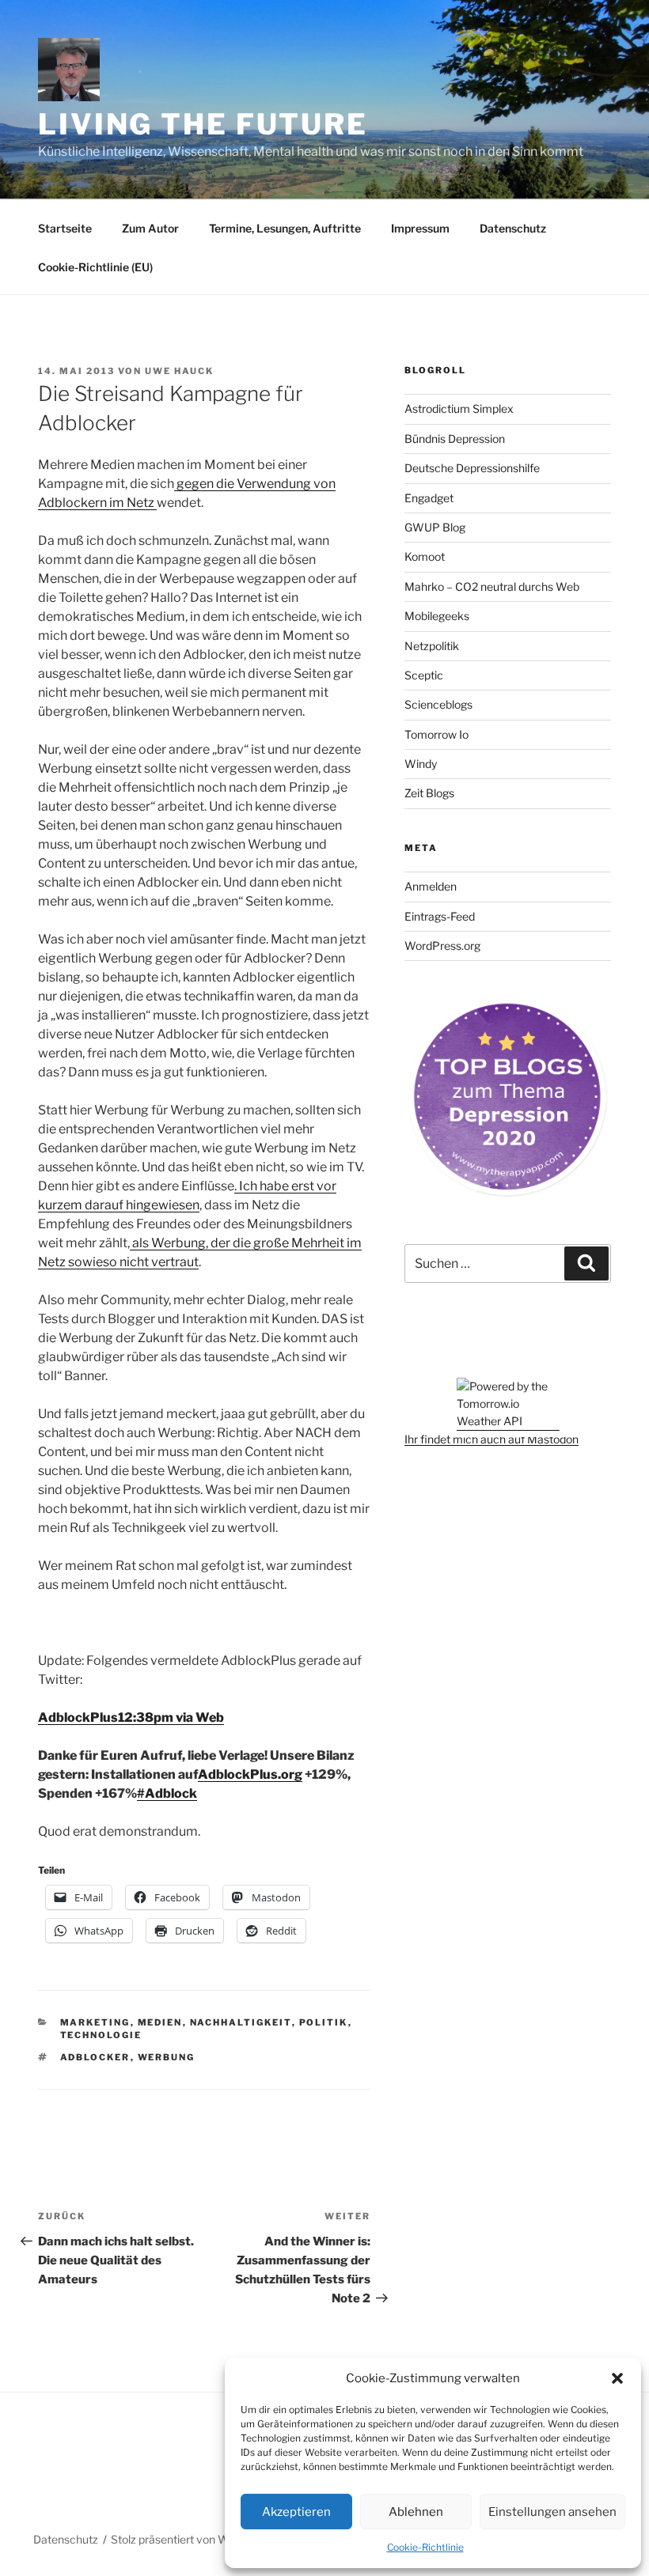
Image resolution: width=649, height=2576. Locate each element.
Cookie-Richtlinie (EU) (95, 267)
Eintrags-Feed (440, 916)
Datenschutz (513, 228)
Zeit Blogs (429, 793)
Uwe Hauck (179, 371)
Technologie (101, 2035)
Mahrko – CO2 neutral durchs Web (492, 586)
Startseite (65, 228)
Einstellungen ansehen (552, 2512)
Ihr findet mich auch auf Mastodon (491, 1439)
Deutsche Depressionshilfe (472, 468)
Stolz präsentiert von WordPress (193, 2539)
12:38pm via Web (171, 1717)
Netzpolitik (432, 646)
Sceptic (424, 675)
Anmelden (431, 886)
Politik (324, 2022)
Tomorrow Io (436, 734)
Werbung (167, 2057)
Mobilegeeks (437, 616)
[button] (617, 2378)
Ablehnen (416, 2512)
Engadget (429, 498)
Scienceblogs (438, 704)
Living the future (203, 124)
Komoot (425, 556)
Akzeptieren (296, 2512)
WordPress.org (442, 946)
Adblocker (95, 2057)
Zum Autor (150, 228)
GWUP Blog (435, 527)
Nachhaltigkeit (241, 2022)
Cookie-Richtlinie (425, 2547)
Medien (160, 2022)
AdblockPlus (78, 1717)
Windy (421, 764)
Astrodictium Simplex (459, 409)
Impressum (420, 228)
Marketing (95, 2022)
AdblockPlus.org (250, 1774)
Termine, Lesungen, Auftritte (285, 228)
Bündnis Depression (455, 439)
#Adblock (167, 1793)
